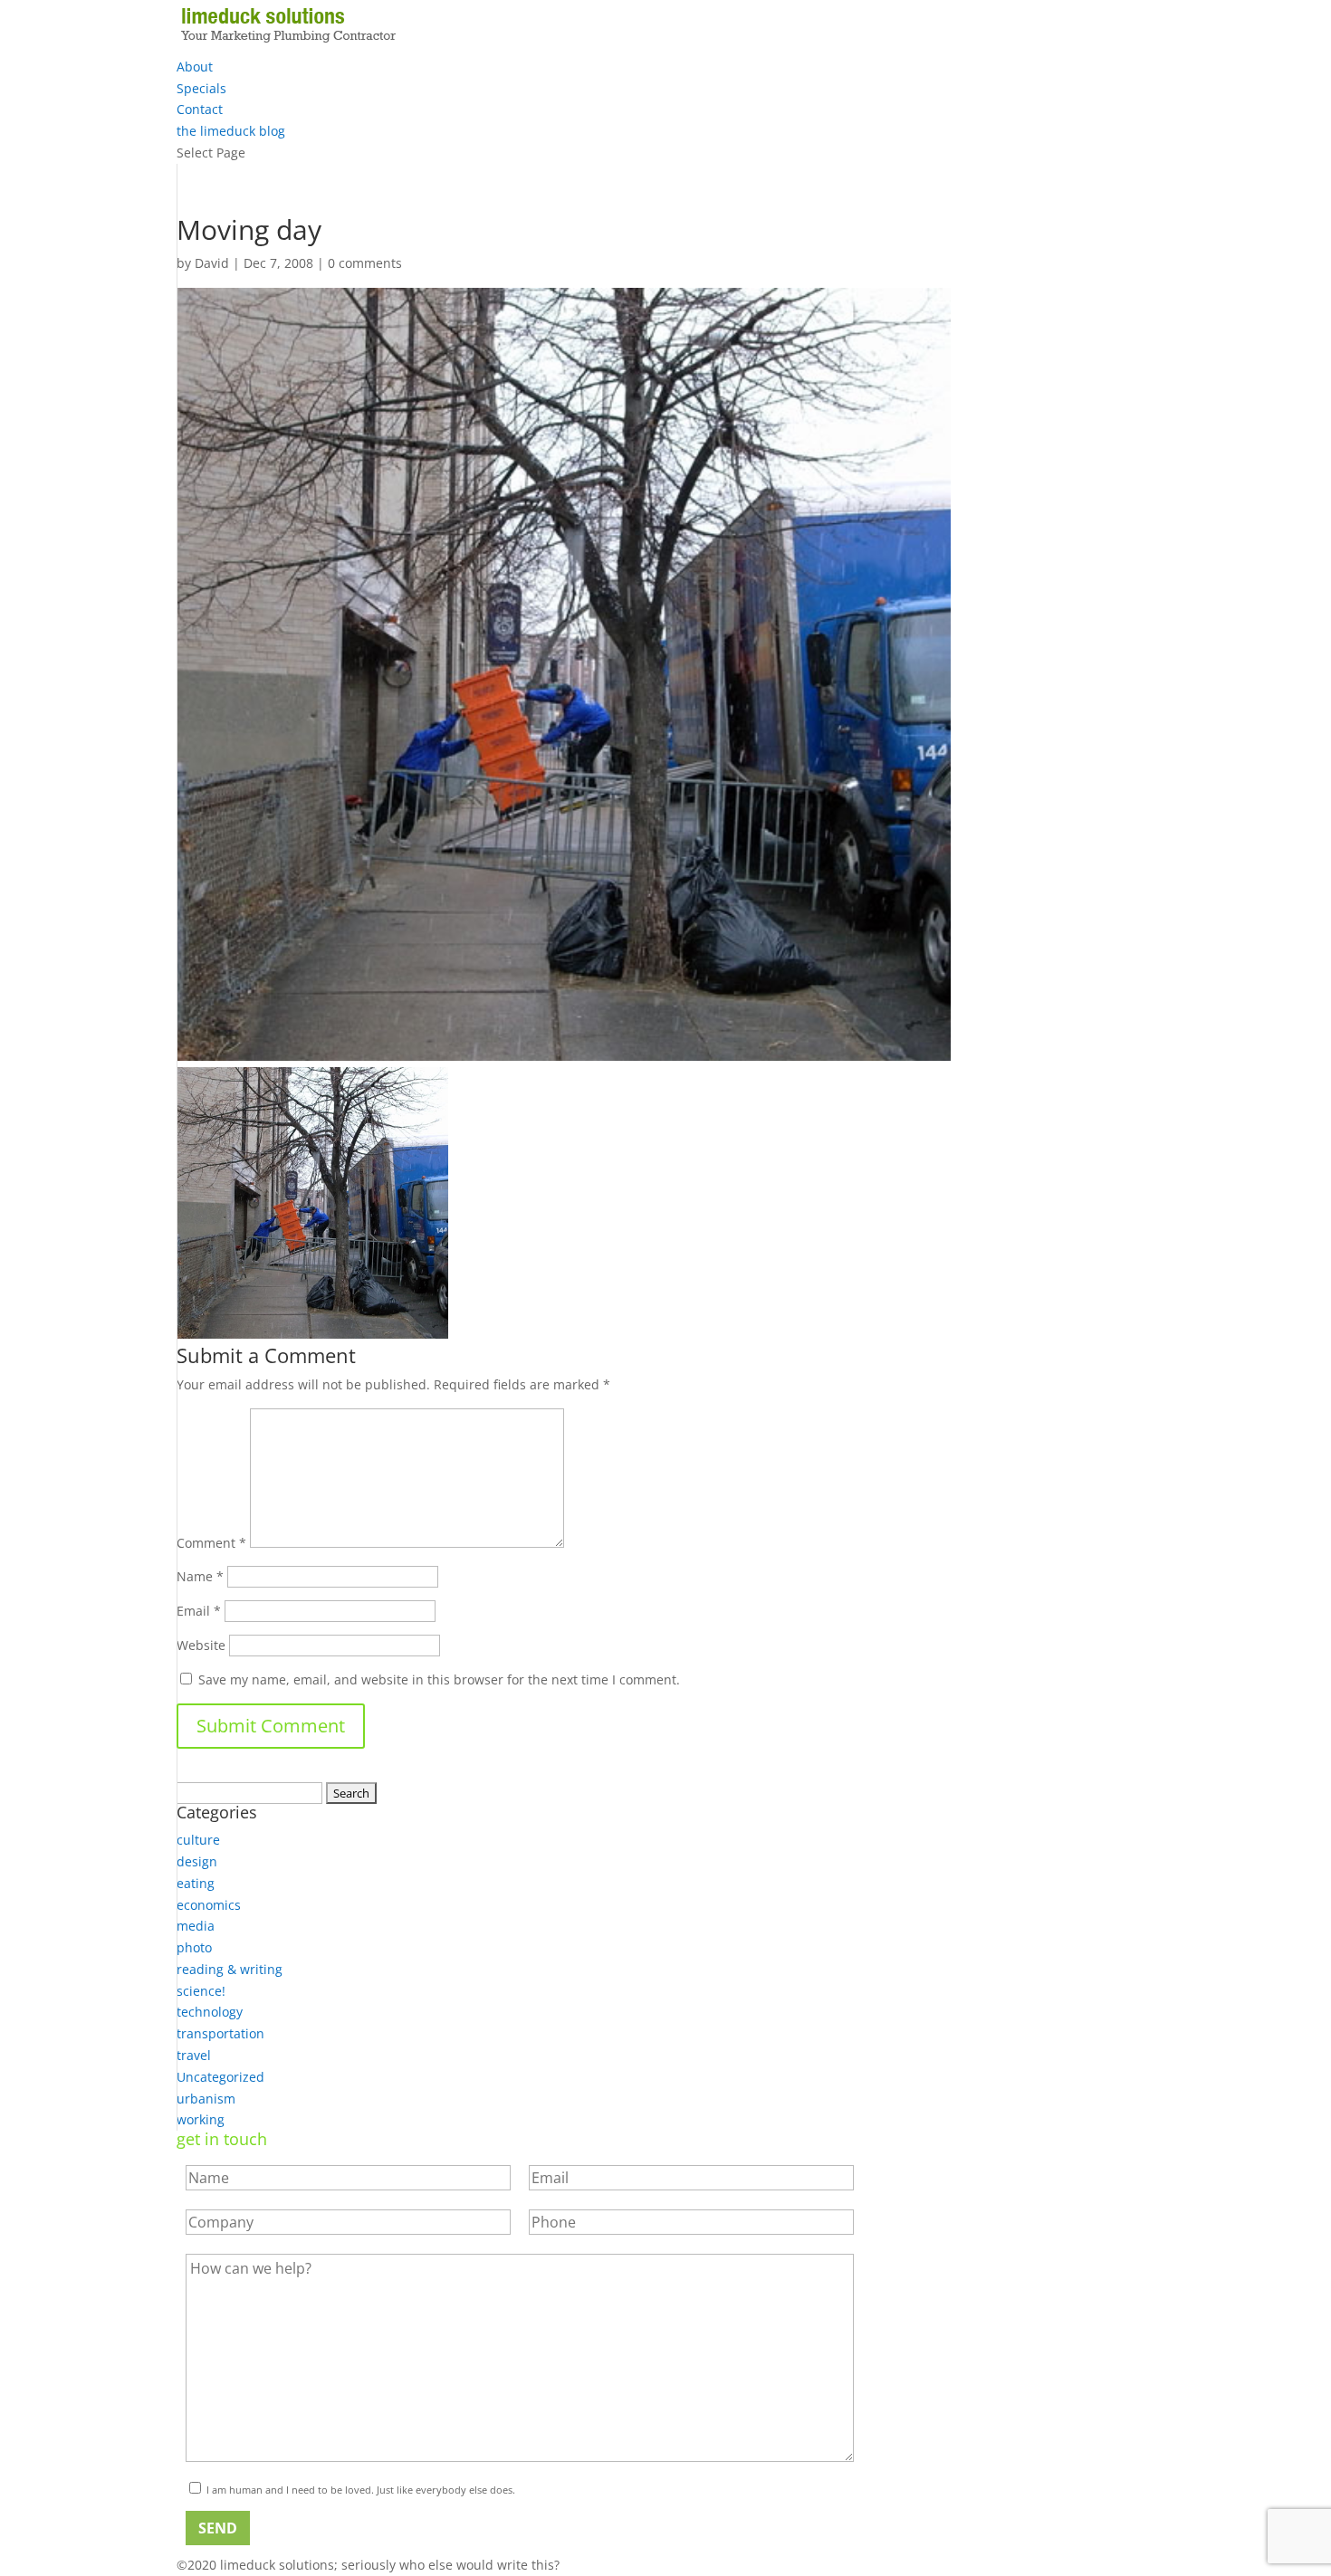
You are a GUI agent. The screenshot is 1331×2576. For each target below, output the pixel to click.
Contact (200, 109)
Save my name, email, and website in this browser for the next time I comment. (439, 1679)
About (195, 67)
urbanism (206, 2099)
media (196, 1926)
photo (194, 1947)
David (212, 263)
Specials (201, 88)
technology (210, 2012)
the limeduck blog (231, 131)
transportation (220, 2033)
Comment (211, 1543)
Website (201, 1645)
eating (196, 1883)
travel (194, 2055)
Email (199, 1611)
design (197, 1861)
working (201, 2119)
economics (209, 1905)
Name (200, 1576)
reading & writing (230, 1969)
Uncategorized (220, 2077)
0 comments (365, 263)
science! (201, 1991)
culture (198, 1840)
